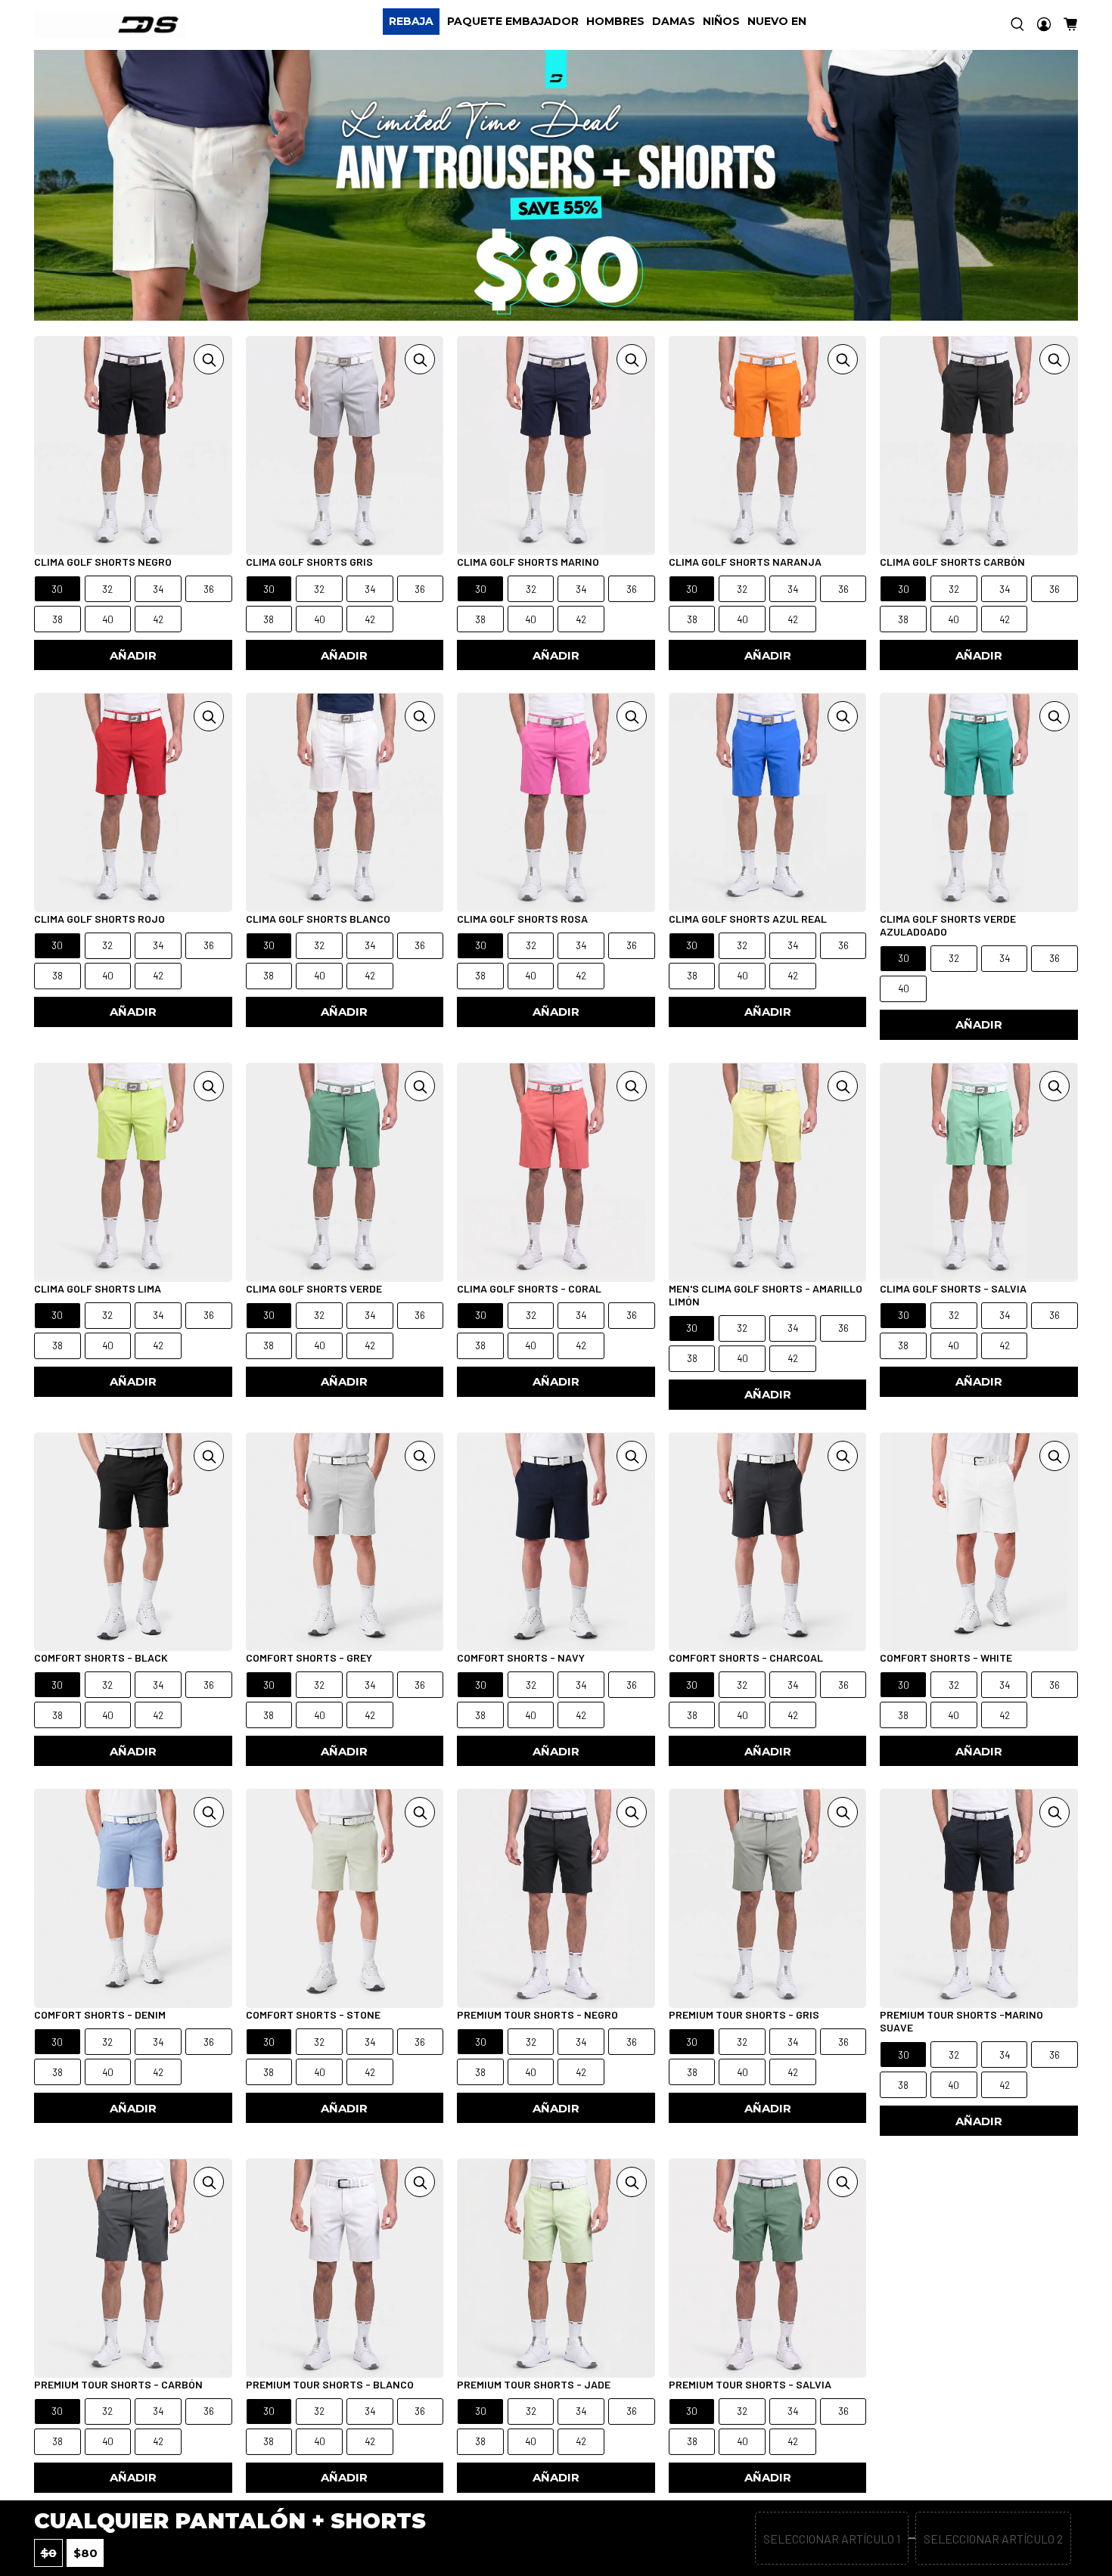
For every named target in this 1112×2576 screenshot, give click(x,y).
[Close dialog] (839, 1134)
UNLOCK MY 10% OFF (405, 1371)
